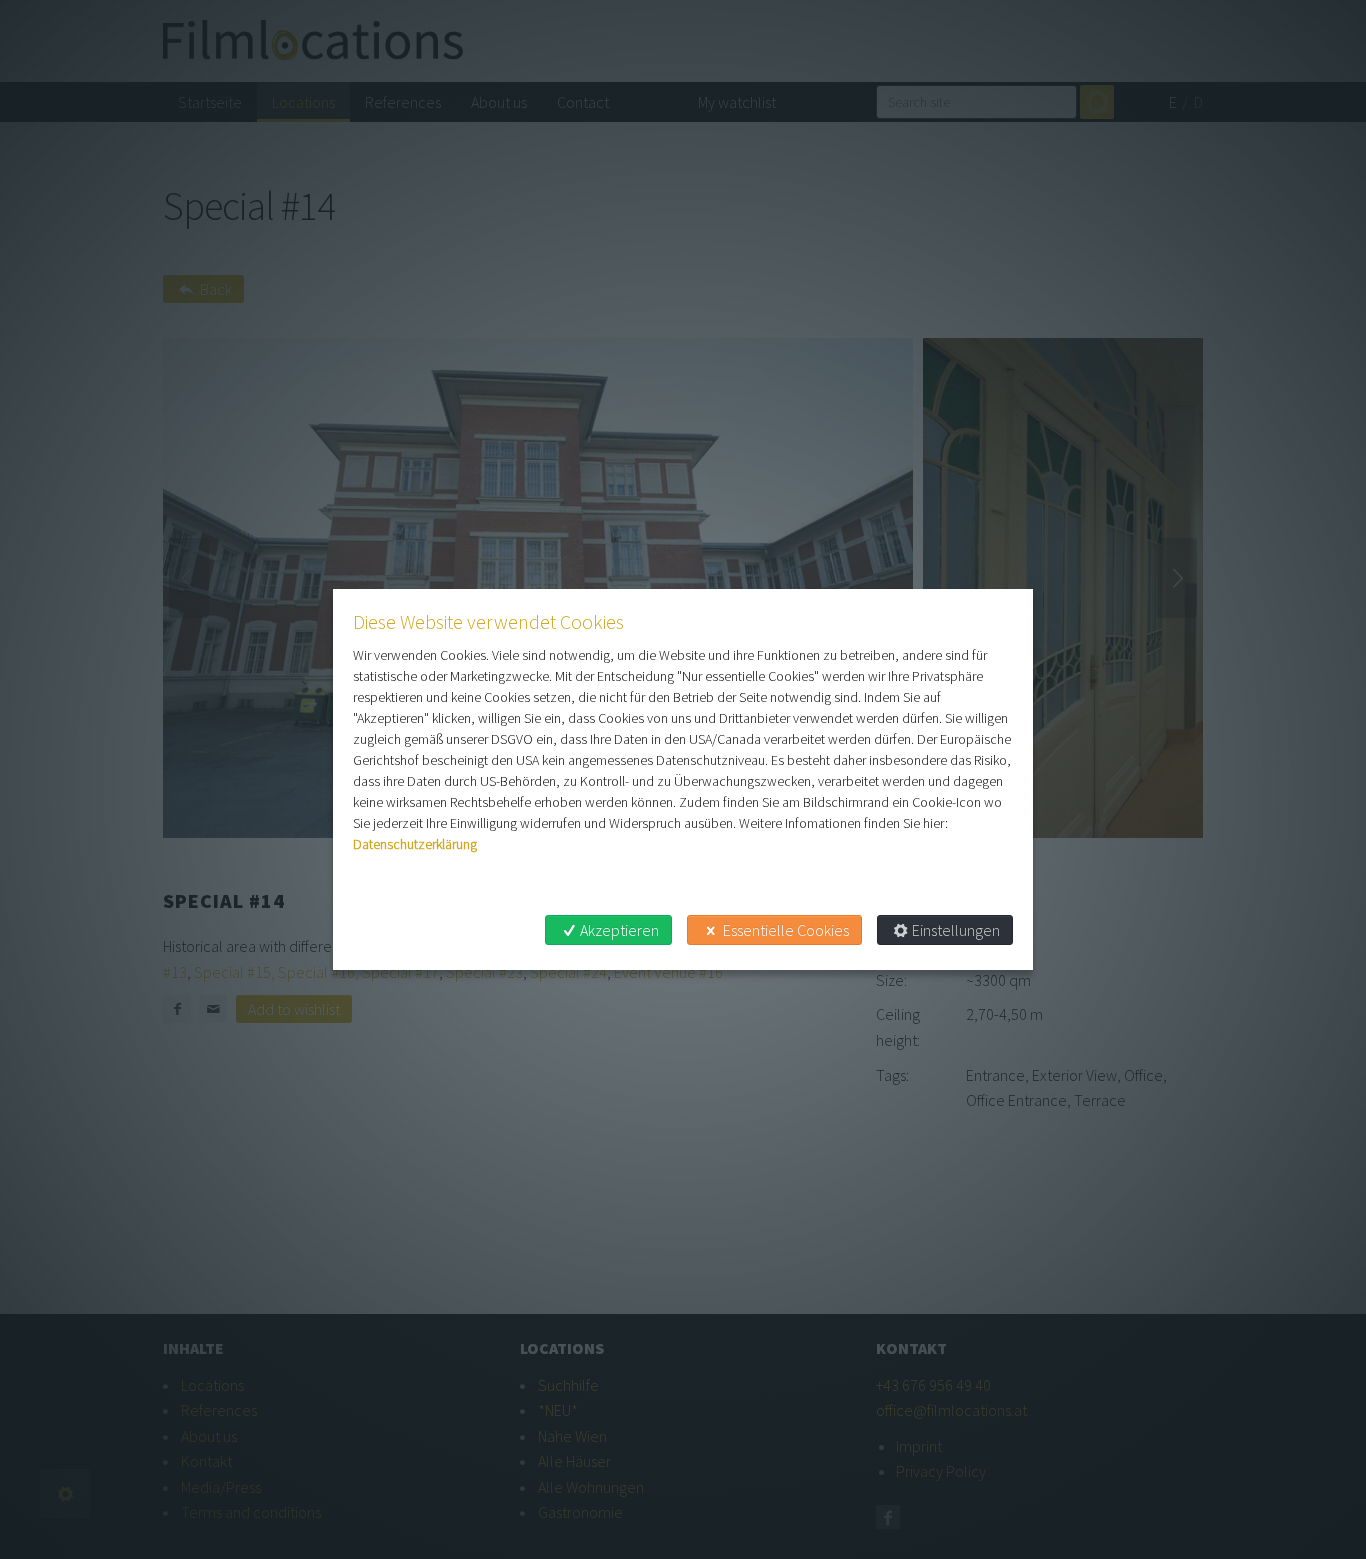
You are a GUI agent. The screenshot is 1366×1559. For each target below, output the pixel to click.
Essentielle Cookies (786, 930)
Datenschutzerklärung (415, 844)
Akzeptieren (619, 930)
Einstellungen (956, 930)
